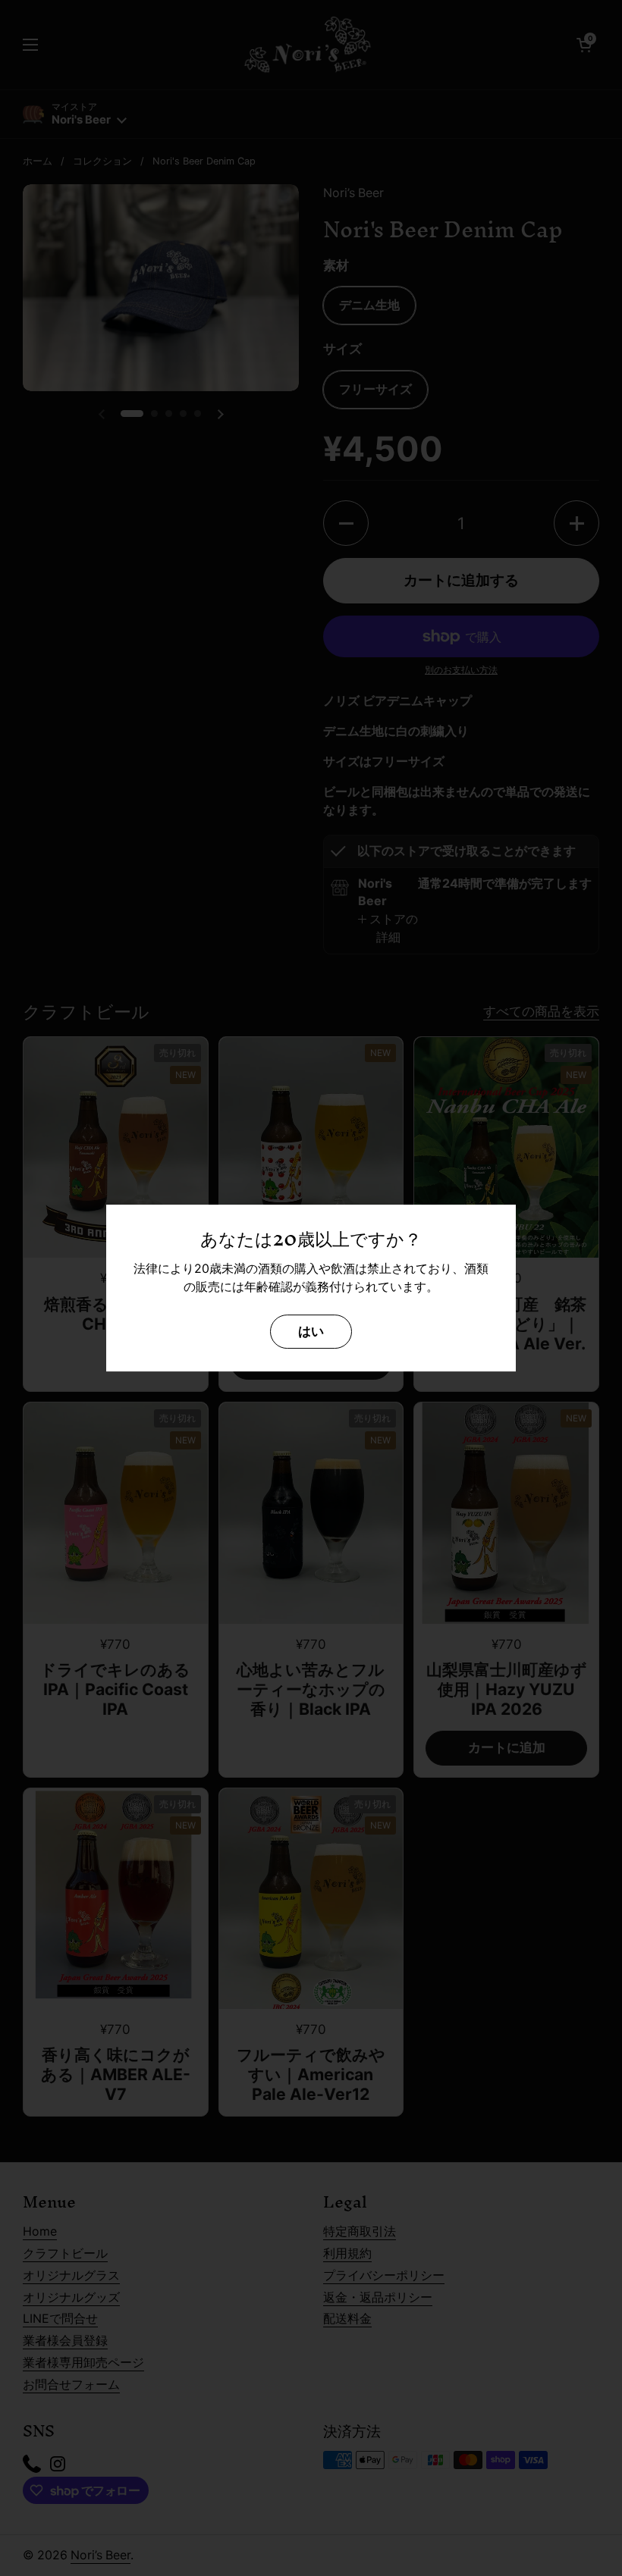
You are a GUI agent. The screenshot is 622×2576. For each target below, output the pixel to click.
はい (311, 1331)
